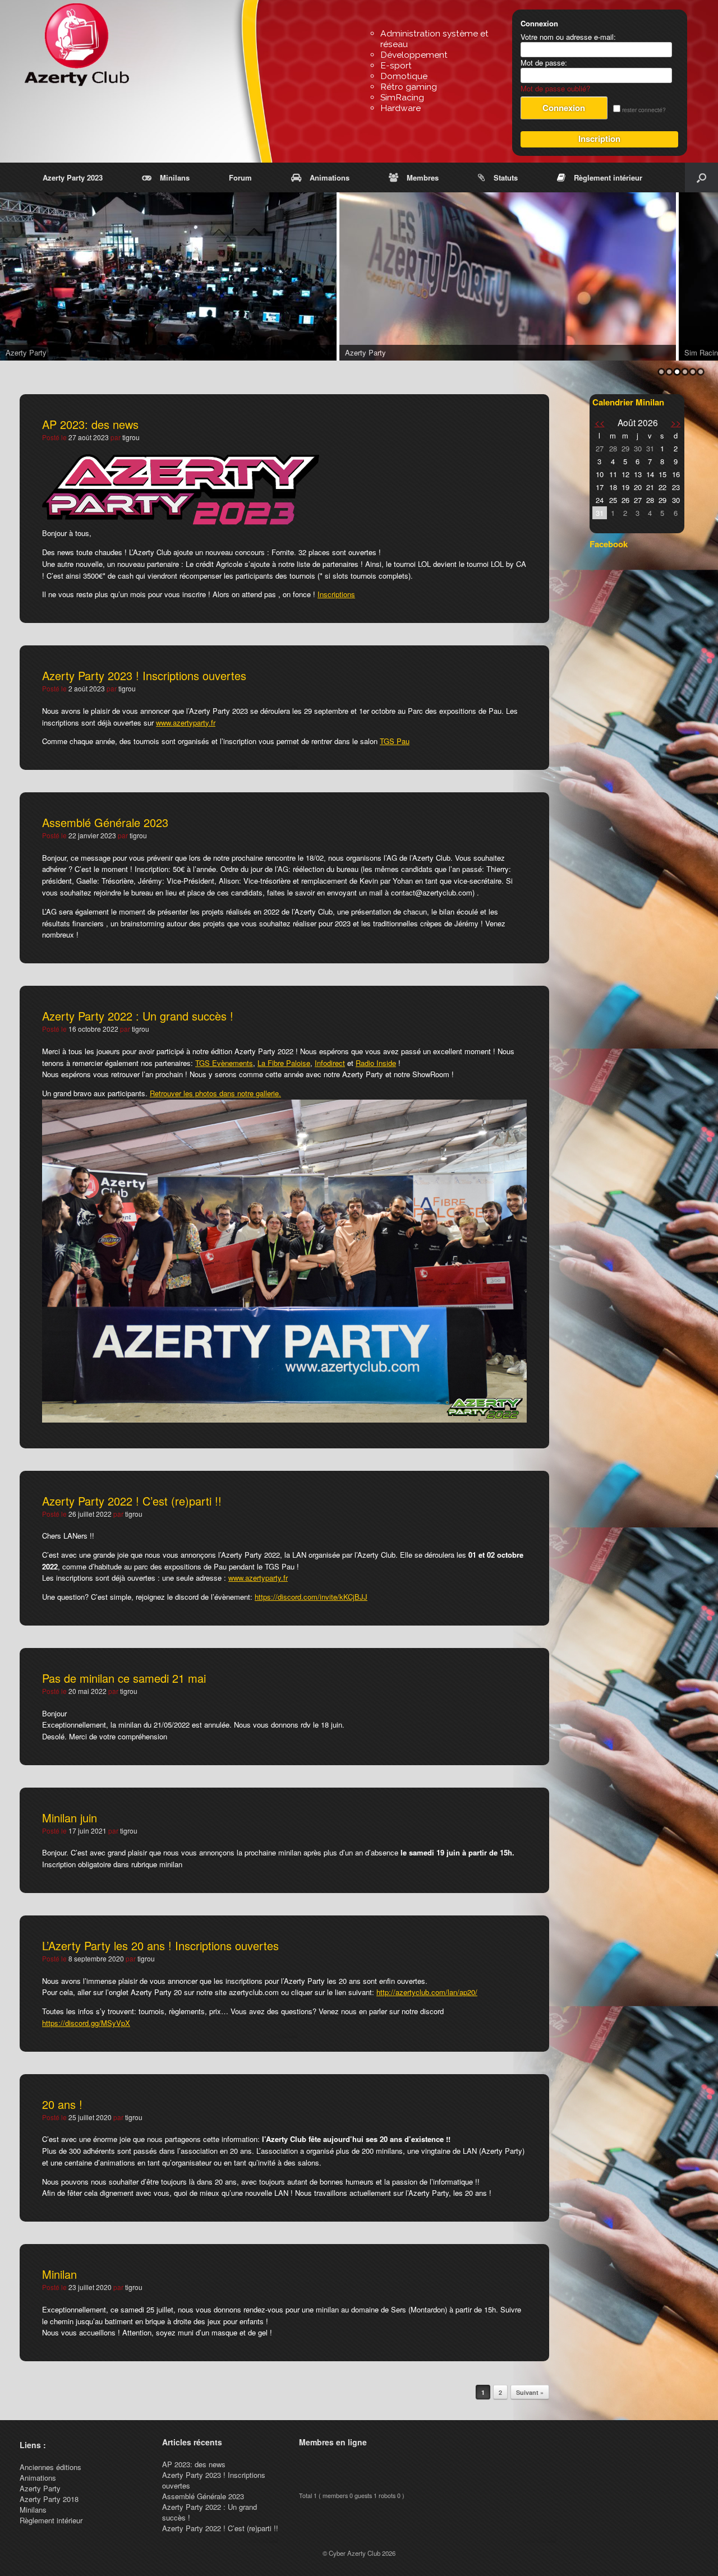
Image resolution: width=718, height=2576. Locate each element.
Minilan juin (70, 1818)
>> (676, 422)
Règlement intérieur (608, 177)
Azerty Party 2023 (73, 177)
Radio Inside (376, 1063)
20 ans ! (62, 2104)
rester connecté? (643, 110)
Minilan (59, 2274)
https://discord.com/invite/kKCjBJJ (311, 1597)
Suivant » (530, 2392)
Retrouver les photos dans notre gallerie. (215, 1093)
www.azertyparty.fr (186, 723)
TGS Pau (395, 741)
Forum (240, 177)
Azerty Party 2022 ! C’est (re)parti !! (132, 1501)
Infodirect (330, 1063)
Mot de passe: (544, 63)
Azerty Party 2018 (49, 2499)
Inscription (599, 139)
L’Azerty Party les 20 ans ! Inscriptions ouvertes (160, 1945)
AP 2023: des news (90, 424)
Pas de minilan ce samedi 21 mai (124, 1678)
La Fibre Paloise (284, 1063)
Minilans (175, 177)
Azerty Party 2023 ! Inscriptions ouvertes (144, 675)
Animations (330, 177)
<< (600, 422)
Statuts (506, 177)
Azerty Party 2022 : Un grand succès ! (138, 1016)
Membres (423, 177)
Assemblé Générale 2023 (105, 822)
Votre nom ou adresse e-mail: (568, 37)
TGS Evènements (224, 1063)
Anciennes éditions (50, 2467)
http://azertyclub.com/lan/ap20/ (427, 1992)
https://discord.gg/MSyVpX (86, 2023)
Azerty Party (40, 2488)
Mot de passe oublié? (555, 88)
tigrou (131, 437)
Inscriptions (336, 594)
